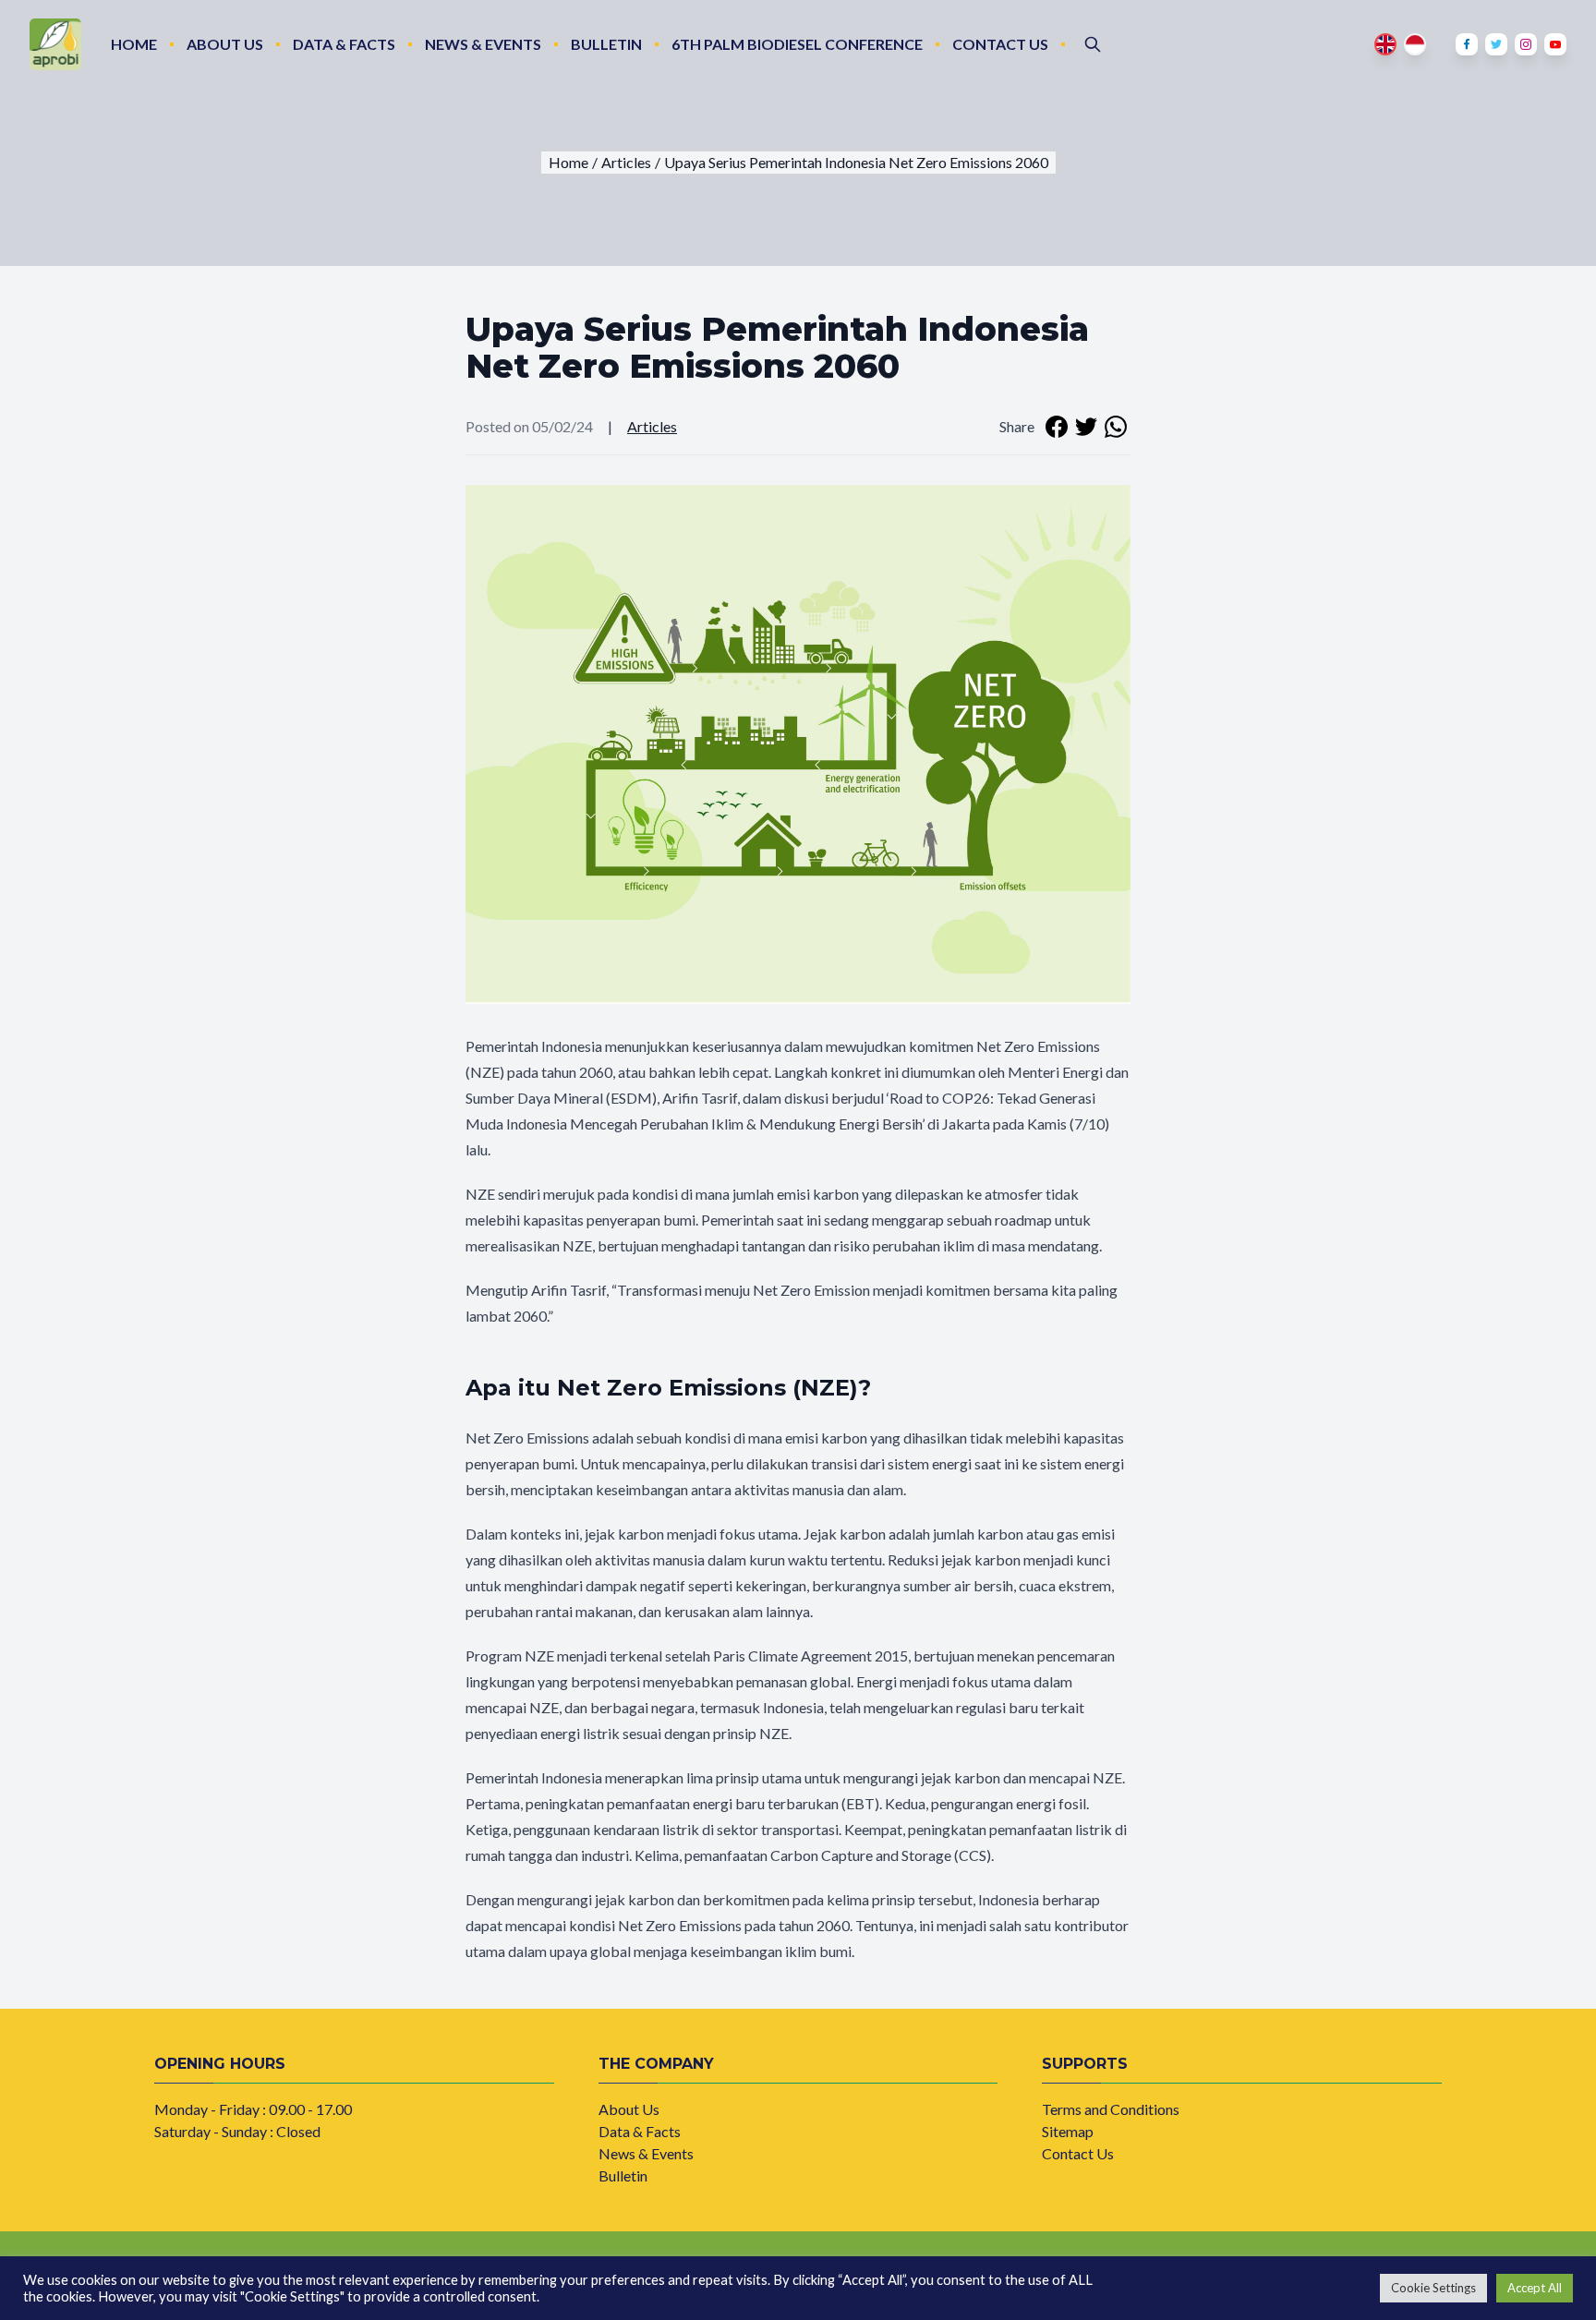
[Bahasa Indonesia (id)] (1415, 44)
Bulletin (606, 44)
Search (1093, 44)
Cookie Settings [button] (1433, 2288)
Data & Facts (344, 44)
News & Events (483, 44)
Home (134, 44)
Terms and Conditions (1111, 2109)
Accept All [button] (1535, 2288)
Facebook (1467, 44)
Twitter (1496, 44)
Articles (652, 426)
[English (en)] (1385, 44)
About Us (225, 44)
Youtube (1555, 44)
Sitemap (1068, 2131)
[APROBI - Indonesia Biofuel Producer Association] (55, 44)
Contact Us (1000, 44)
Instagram (1526, 44)
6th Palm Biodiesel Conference (797, 44)
